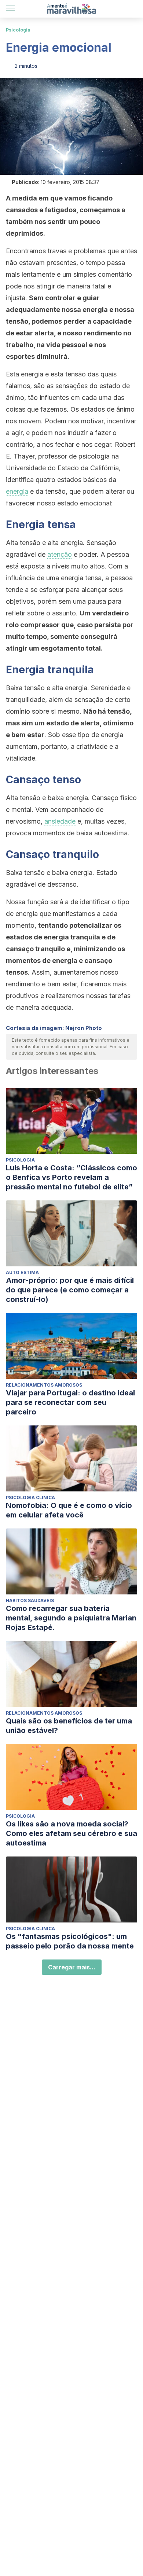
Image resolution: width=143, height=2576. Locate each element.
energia (17, 491)
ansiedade (60, 821)
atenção (60, 554)
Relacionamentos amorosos (44, 1385)
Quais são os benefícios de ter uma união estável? (69, 1726)
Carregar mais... (72, 1967)
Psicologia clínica (30, 1497)
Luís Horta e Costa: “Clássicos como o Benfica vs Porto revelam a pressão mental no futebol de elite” (71, 1177)
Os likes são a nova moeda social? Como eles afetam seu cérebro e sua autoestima (71, 1833)
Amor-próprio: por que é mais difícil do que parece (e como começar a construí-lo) (70, 1290)
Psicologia (18, 30)
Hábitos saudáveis (30, 1600)
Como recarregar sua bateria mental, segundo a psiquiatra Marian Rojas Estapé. (71, 1618)
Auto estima (22, 1272)
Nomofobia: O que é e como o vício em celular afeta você (69, 1510)
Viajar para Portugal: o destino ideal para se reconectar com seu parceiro (70, 1402)
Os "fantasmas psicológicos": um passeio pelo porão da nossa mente (70, 1941)
